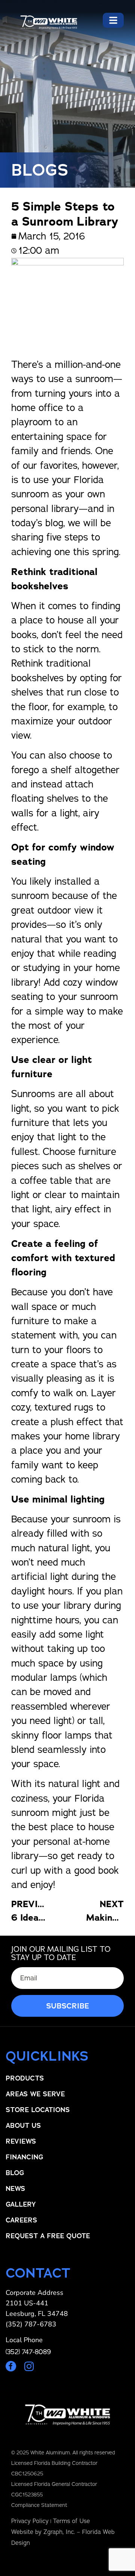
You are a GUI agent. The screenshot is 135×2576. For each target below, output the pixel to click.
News (15, 2189)
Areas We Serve (35, 2094)
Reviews (21, 2141)
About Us (23, 2126)
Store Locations (38, 2110)
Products (25, 2078)
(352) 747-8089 (28, 2352)
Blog (15, 2173)
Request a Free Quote (48, 2236)
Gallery (21, 2204)
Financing (24, 2157)
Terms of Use (71, 2521)
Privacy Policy (30, 2521)
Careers (21, 2220)
